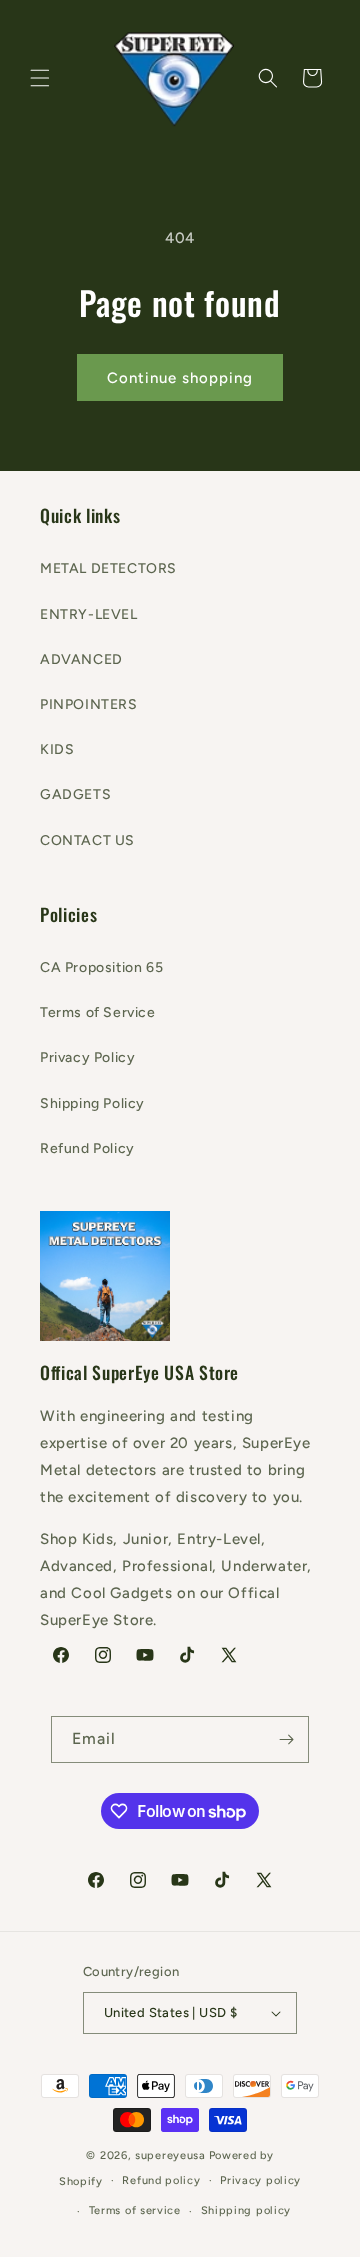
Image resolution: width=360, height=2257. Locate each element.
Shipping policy (246, 2210)
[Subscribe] (286, 1739)
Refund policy (161, 2180)
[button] (40, 78)
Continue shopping (180, 378)
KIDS (57, 749)
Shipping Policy (92, 1103)
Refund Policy (87, 1148)
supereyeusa (170, 2155)
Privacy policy (260, 2180)
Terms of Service (98, 1012)
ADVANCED (81, 659)
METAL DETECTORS (108, 568)
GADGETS (75, 794)
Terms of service (135, 2210)
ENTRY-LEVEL (89, 614)
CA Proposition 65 (101, 967)
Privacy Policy (87, 1057)
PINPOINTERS (89, 704)
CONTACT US (87, 840)
